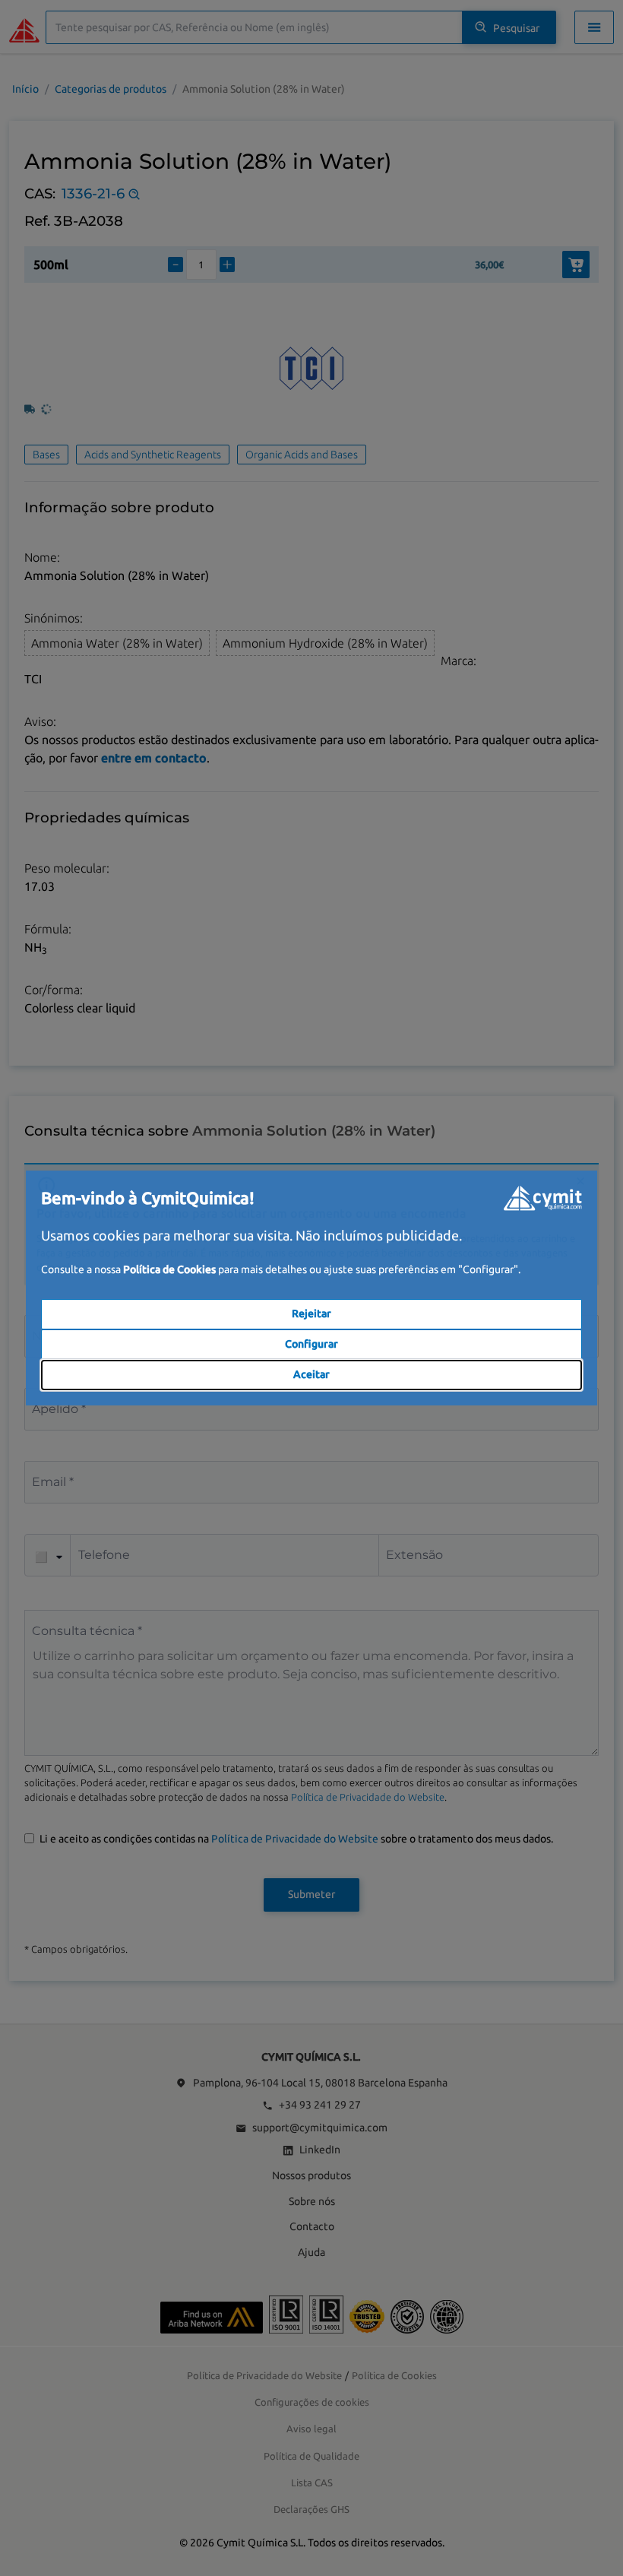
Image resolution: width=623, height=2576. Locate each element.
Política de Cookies (169, 1269)
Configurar (311, 1344)
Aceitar (311, 1374)
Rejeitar (311, 1313)
